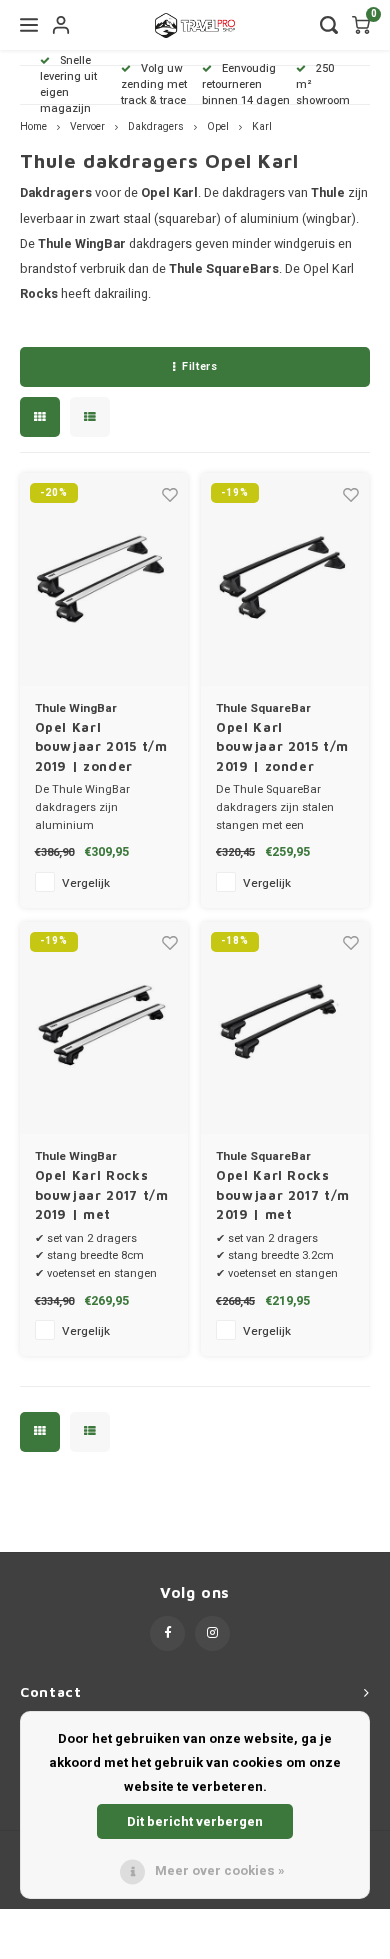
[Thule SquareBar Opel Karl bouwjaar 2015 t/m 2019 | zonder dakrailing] (285, 579)
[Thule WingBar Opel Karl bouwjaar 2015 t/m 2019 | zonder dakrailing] (104, 579)
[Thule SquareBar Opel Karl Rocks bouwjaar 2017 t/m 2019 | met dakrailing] (285, 1028)
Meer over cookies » (220, 1870)
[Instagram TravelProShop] (212, 1633)
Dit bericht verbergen (195, 1821)
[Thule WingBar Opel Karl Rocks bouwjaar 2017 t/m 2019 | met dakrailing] (104, 1028)
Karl (262, 126)
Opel (218, 126)
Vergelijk (86, 883)
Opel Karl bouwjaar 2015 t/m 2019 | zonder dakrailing (101, 748)
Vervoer (87, 126)
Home (33, 126)
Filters (199, 366)
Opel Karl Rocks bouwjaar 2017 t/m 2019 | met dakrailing (102, 1196)
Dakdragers (156, 126)
